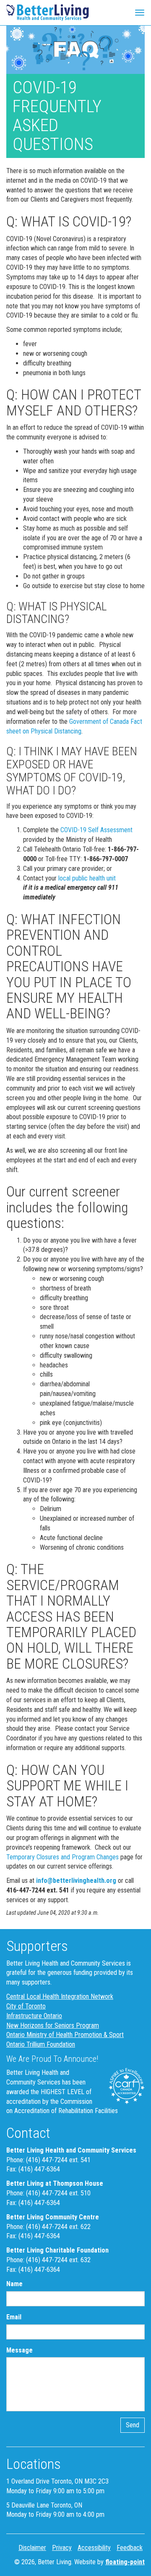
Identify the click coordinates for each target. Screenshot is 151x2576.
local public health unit (86, 878)
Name (14, 2284)
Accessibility (94, 2548)
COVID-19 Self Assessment (96, 830)
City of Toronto (26, 2006)
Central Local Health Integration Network (60, 1996)
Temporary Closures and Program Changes (62, 1857)
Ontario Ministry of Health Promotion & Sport (65, 2035)
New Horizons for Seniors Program (53, 2025)
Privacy (62, 2548)
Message (20, 2350)
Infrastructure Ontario (34, 2016)
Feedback (130, 2548)
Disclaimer (32, 2548)
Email (14, 2317)
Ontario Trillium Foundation (41, 2044)
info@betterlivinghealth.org (76, 1881)
